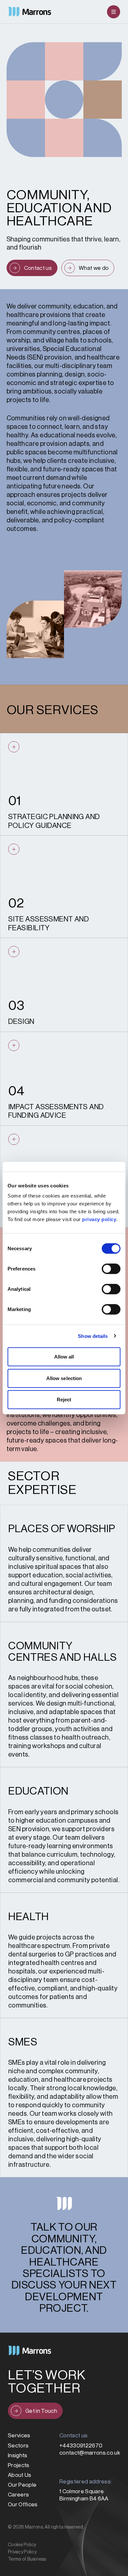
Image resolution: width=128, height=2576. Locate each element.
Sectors (18, 2446)
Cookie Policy (22, 2545)
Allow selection (64, 1378)
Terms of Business (27, 2559)
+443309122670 (81, 2446)
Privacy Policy (22, 2552)
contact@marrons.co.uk (90, 2453)
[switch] (111, 1269)
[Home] (30, 12)
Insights (18, 2455)
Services (19, 2436)
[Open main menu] (114, 12)
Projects (19, 2465)
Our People (22, 2485)
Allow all (64, 1357)
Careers (18, 2495)
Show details (93, 1336)
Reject (64, 1400)
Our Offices (23, 2505)
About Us (20, 2475)
